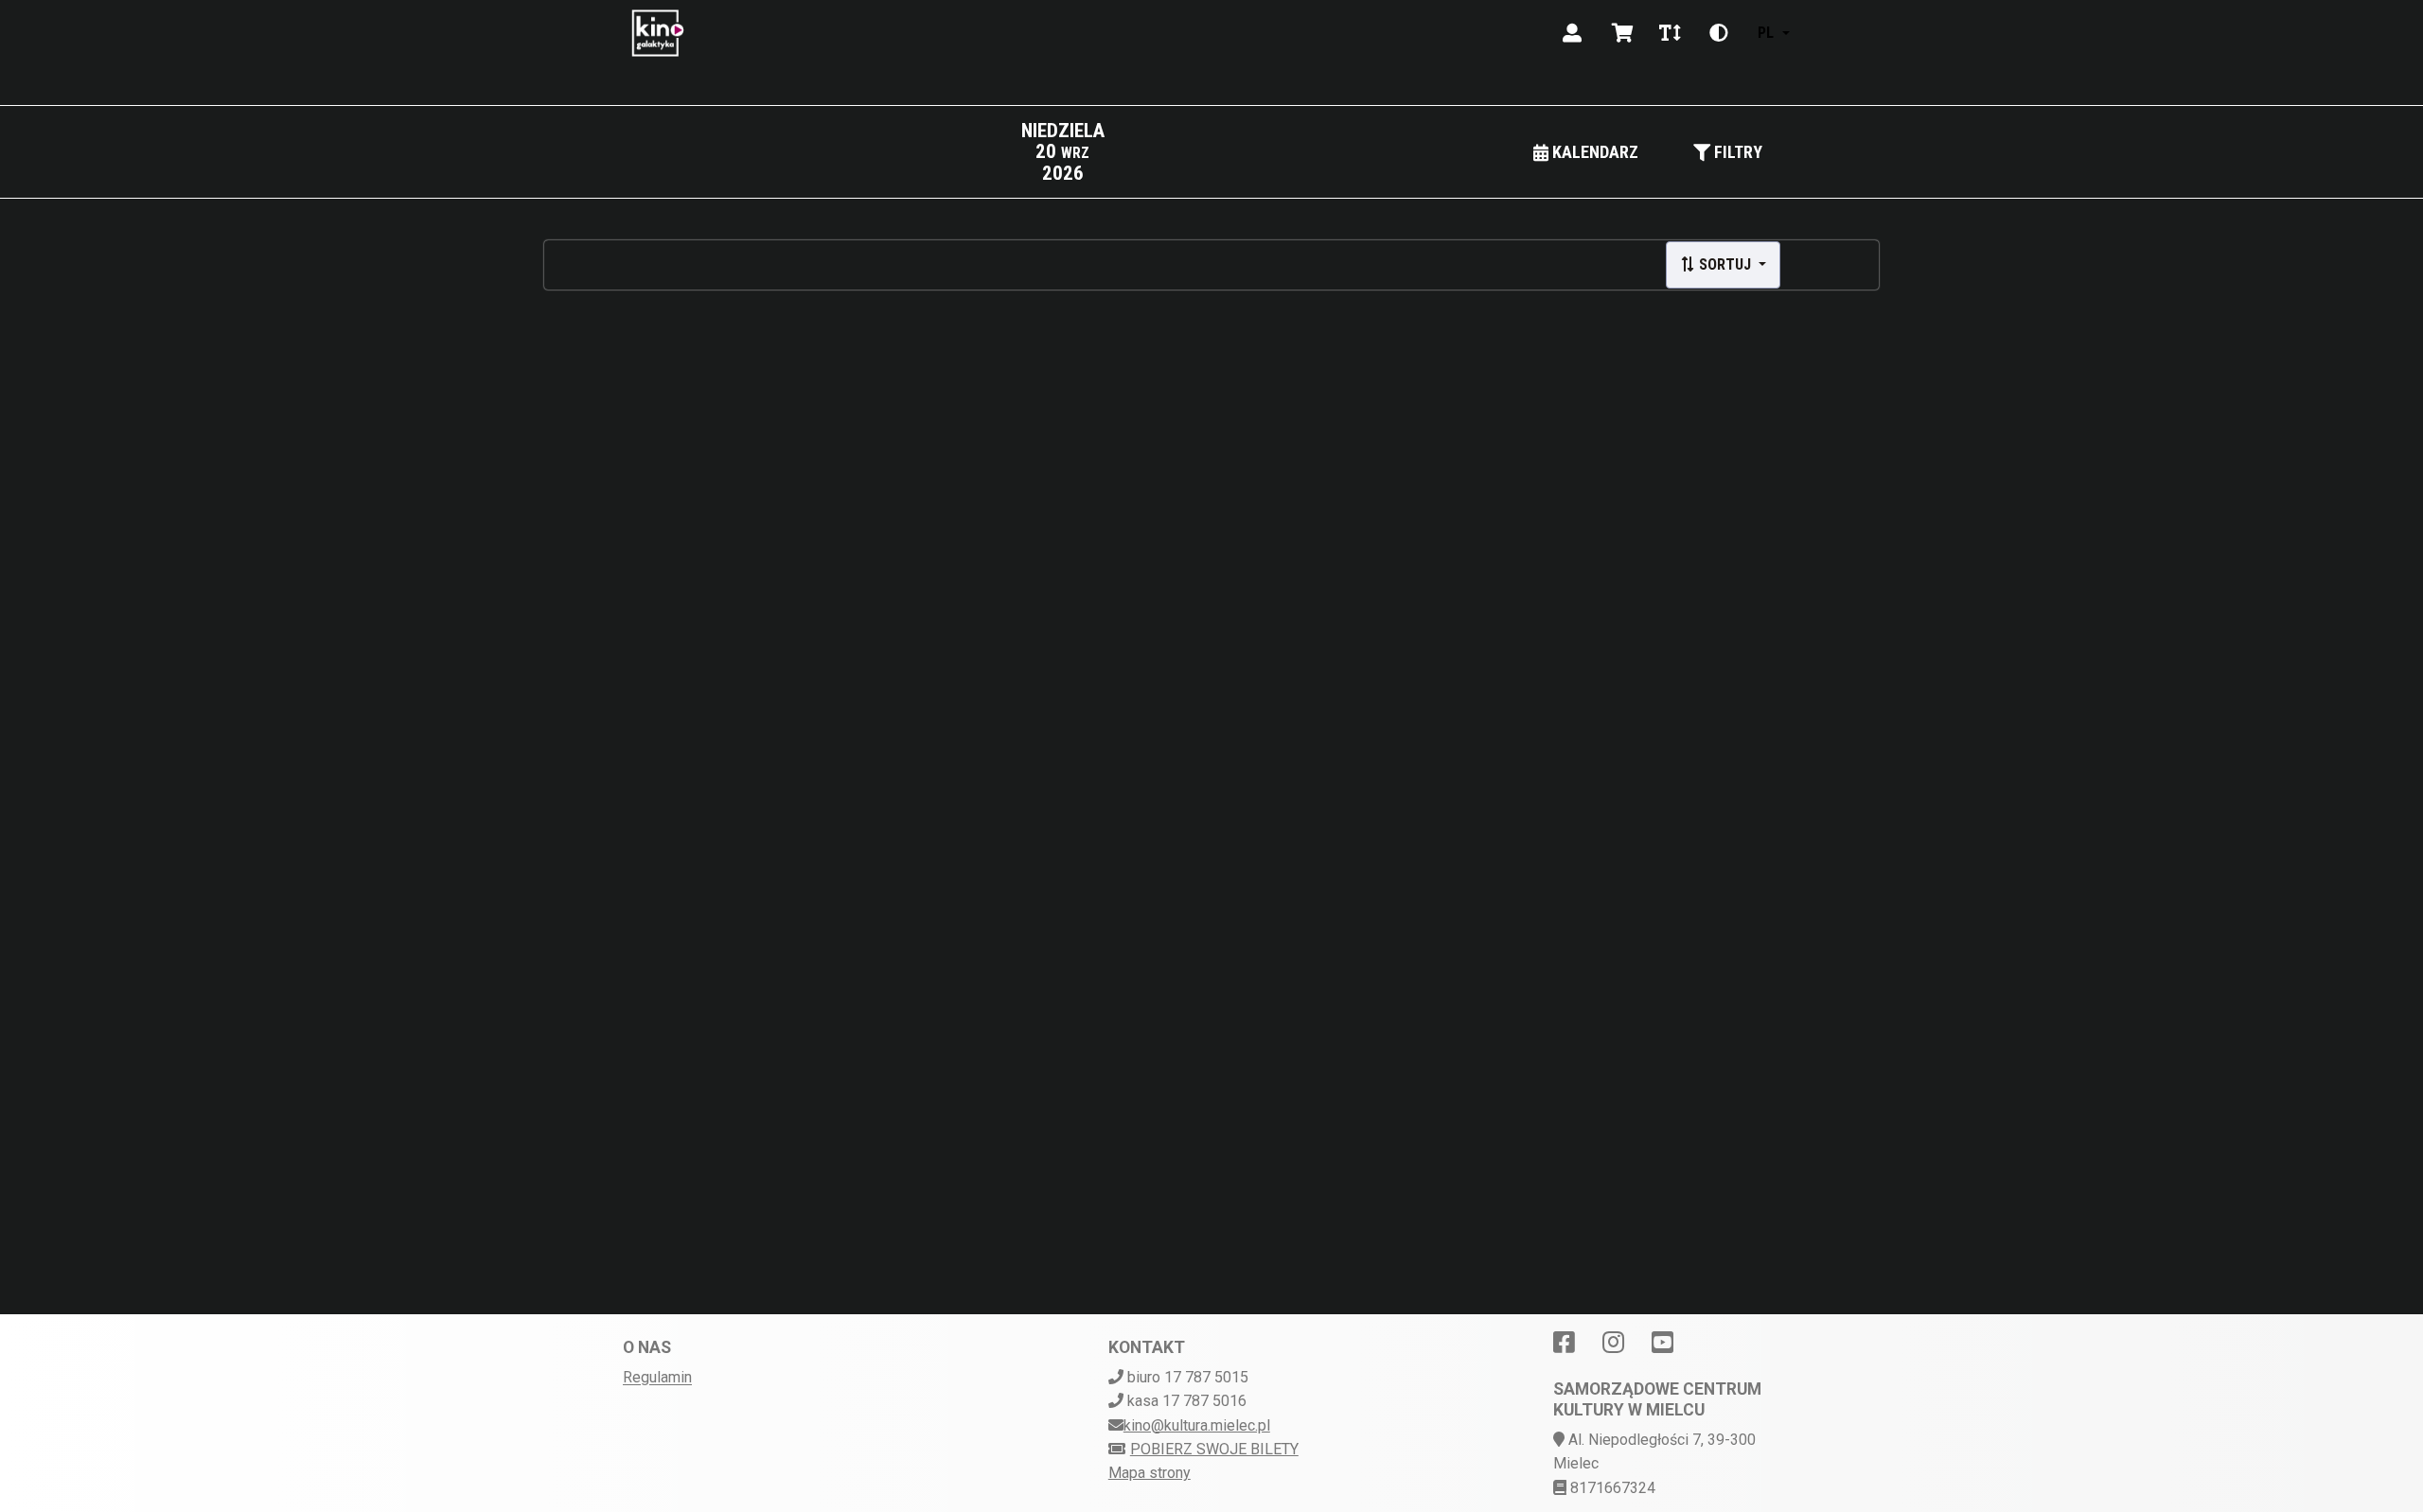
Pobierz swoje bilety (1214, 1449)
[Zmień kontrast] (1719, 33)
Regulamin (657, 1377)
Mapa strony (1150, 1473)
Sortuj (1725, 264)
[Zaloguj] (1572, 33)
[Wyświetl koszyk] (1623, 33)
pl (1766, 33)
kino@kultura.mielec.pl (1197, 1425)
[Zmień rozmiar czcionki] (1670, 33)
